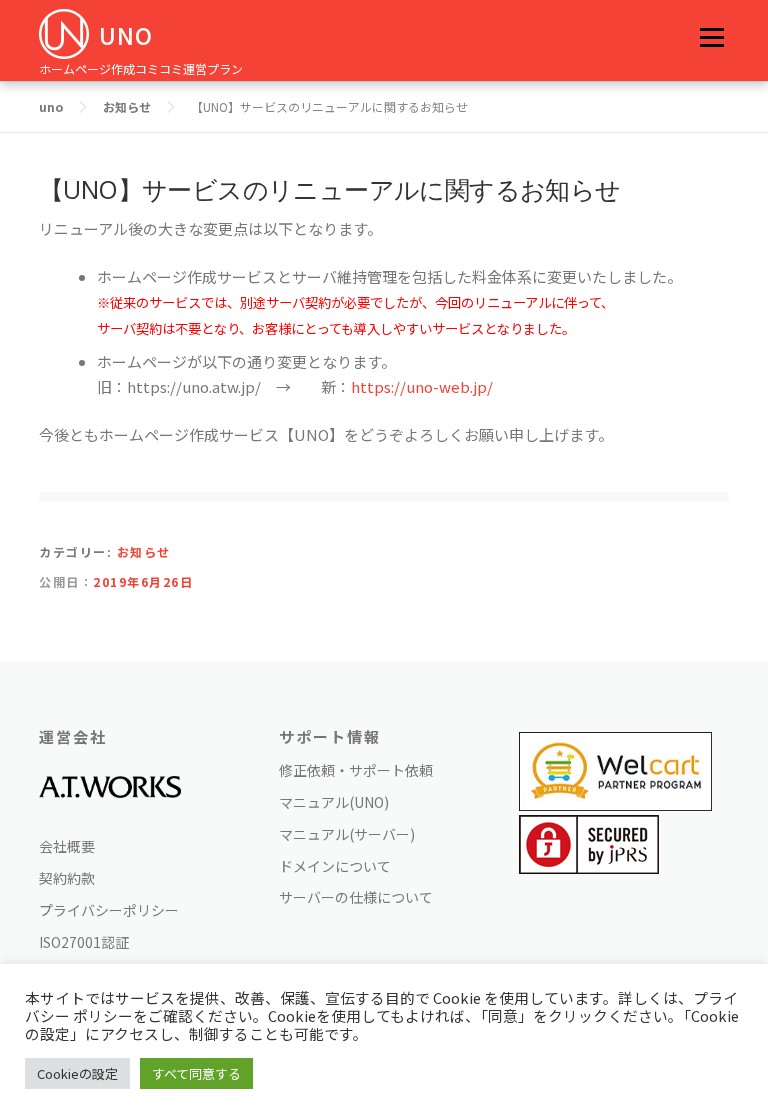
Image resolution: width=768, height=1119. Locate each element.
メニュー (711, 37)
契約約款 (67, 878)
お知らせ (144, 551)
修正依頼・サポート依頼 (356, 770)
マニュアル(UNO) (334, 802)
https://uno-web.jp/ (422, 386)
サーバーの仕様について (356, 897)
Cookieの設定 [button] (77, 1073)
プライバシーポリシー (109, 910)
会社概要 (67, 846)
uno (126, 35)
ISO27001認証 (84, 942)
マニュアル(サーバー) (347, 834)
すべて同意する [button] (196, 1073)
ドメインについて (335, 866)
